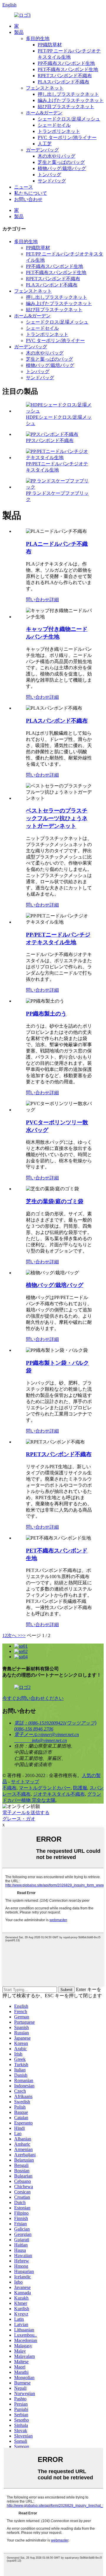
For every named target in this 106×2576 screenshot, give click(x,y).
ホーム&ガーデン (44, 113)
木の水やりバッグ (57, 156)
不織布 (9, 1788)
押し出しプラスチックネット (68, 94)
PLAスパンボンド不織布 (63, 82)
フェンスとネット (45, 88)
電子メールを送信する (26, 1813)
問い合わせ (38, 600)
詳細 (54, 600)
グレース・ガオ (19, 1819)
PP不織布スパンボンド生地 (66, 63)
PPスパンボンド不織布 (50, 440)
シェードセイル (54, 125)
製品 (19, 32)
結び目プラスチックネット (66, 107)
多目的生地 (38, 38)
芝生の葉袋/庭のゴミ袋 (55, 1201)
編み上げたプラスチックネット (71, 100)
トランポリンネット (59, 131)
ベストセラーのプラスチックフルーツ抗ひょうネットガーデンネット (57, 818)
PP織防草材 (50, 45)
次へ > (14, 1635)
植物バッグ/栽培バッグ (62, 168)
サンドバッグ (52, 181)
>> (23, 1635)
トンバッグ (49, 175)
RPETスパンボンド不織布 (65, 76)
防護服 (80, 1788)
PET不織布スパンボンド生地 (68, 69)
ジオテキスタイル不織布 (59, 1794)
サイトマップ (25, 1782)
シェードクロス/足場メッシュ (69, 119)
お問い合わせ (28, 199)
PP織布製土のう (46, 1014)
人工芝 (45, 144)
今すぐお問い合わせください (33, 1698)
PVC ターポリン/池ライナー (67, 137)
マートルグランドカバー (45, 1788)
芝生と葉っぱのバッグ (61, 162)
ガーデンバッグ (42, 150)
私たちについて (31, 193)
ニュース (24, 187)
